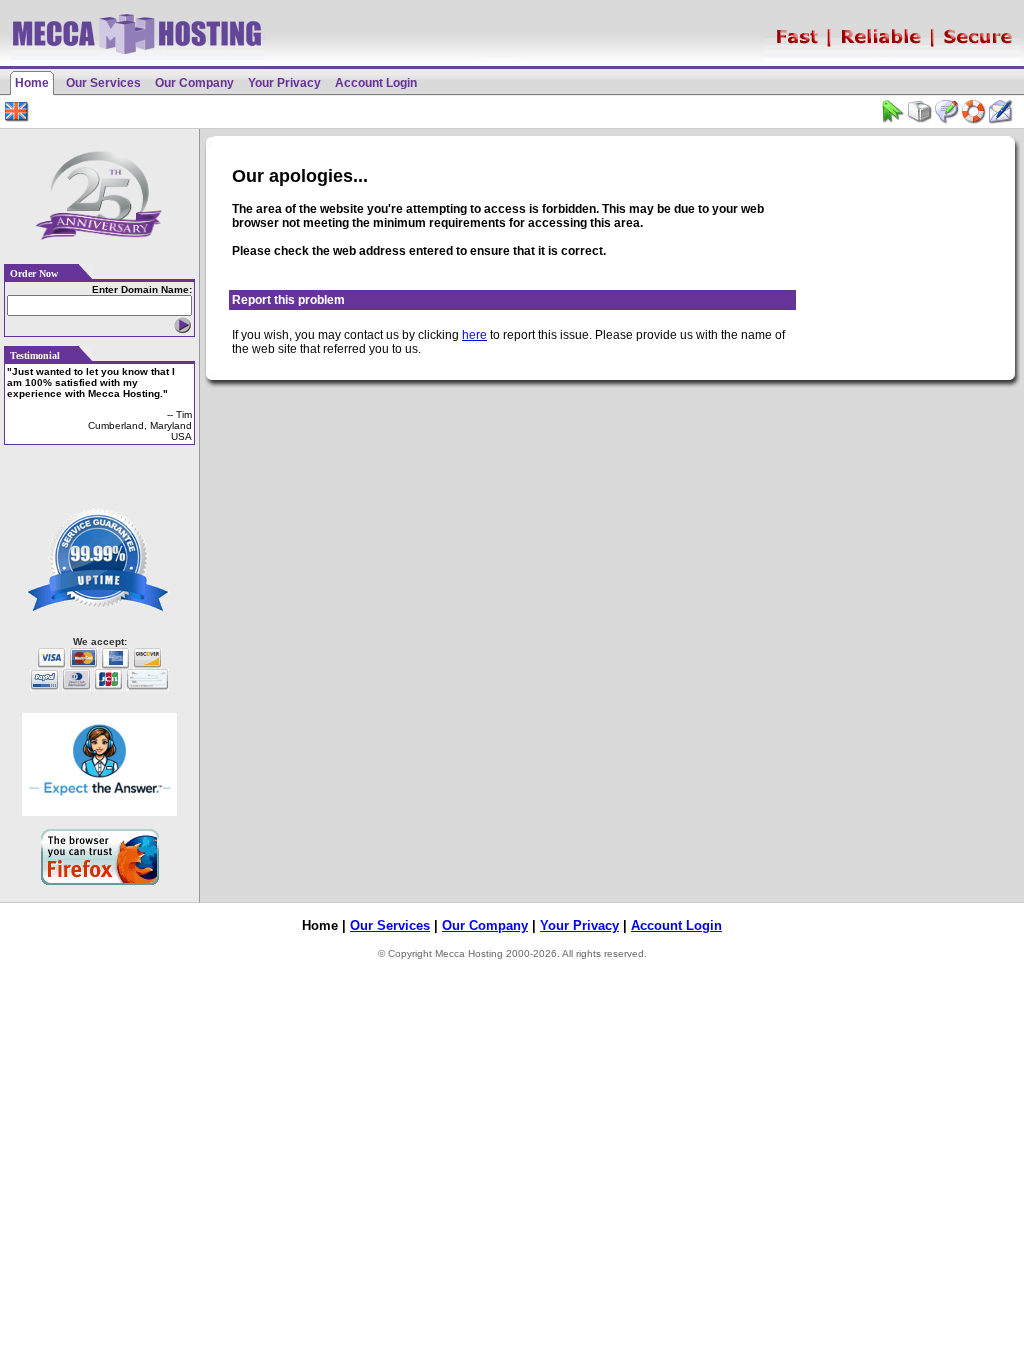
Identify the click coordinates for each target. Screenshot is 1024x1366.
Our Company (194, 83)
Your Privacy (284, 83)
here (474, 335)
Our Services (103, 83)
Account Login (376, 83)
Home (32, 83)
